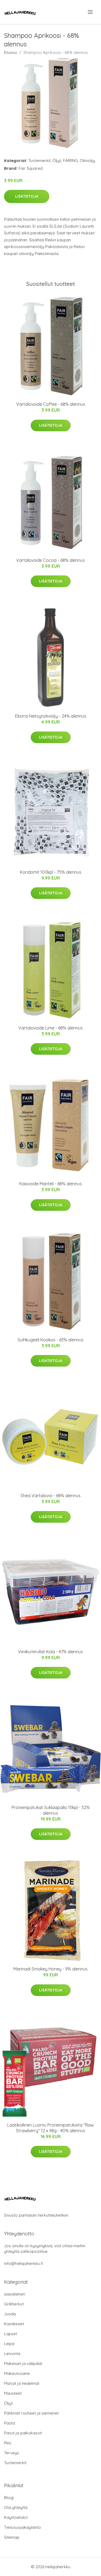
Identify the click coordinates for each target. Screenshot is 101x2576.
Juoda (10, 2314)
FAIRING (70, 160)
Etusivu (11, 52)
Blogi (9, 2498)
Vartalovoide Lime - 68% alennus (50, 1028)
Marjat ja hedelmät (22, 2383)
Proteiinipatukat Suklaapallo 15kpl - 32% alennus (51, 1810)
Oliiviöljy (87, 160)
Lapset (11, 2334)
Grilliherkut (14, 2304)
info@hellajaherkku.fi (24, 2263)
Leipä (9, 2344)
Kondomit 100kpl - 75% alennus (51, 872)
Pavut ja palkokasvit (23, 2433)
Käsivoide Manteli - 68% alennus (51, 1184)
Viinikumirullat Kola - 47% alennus (50, 1652)
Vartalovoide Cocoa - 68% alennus (50, 560)
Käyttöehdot (16, 2517)
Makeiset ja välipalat (23, 2363)
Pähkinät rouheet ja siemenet (31, 2413)
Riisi (8, 2443)
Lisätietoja (27, 196)
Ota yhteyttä (16, 2507)
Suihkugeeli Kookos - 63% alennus (50, 1340)
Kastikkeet (14, 2324)
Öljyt (57, 160)
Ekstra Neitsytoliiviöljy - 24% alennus (51, 716)
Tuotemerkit (39, 160)
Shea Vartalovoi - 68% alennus (50, 1496)
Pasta (9, 2423)
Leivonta (12, 2354)
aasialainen (15, 2294)
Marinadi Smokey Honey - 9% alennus (50, 1969)
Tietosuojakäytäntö (22, 2527)
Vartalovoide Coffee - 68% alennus (51, 404)
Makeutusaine (17, 2373)
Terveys (12, 2453)
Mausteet (13, 2393)
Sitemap (12, 2537)
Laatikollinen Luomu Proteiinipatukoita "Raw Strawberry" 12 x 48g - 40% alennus (50, 2128)
